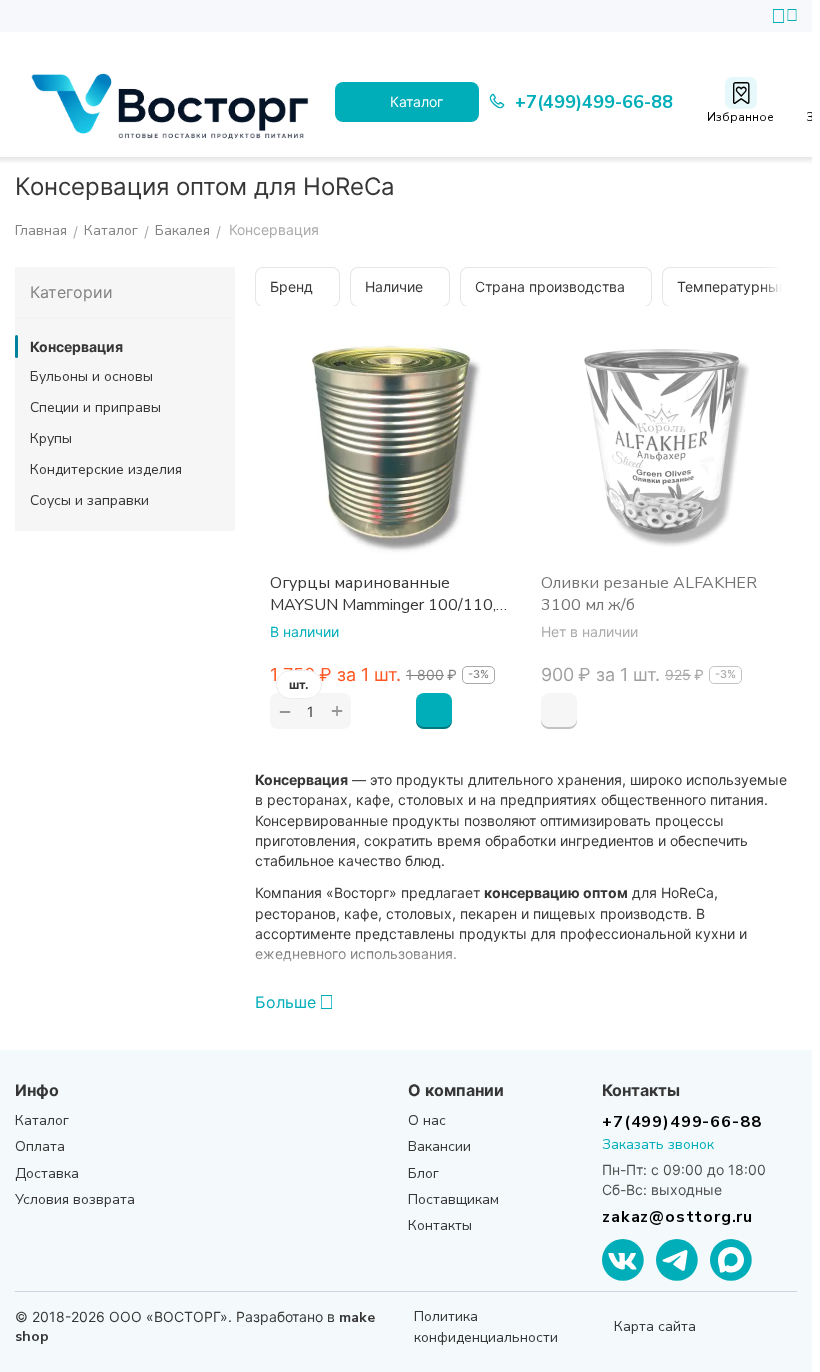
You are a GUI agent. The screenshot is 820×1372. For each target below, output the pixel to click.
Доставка (47, 1173)
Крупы (51, 438)
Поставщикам (453, 1199)
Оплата (40, 1146)
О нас (427, 1120)
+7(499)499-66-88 (681, 1121)
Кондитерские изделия (106, 469)
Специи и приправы (95, 407)
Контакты (440, 1225)
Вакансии (439, 1146)
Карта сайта (655, 1326)
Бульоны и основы (91, 376)
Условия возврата (75, 1199)
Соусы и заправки (89, 500)
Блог (423, 1173)
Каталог (42, 1120)
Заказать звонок (658, 1144)
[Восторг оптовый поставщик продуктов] (175, 102)
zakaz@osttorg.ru (677, 1217)
